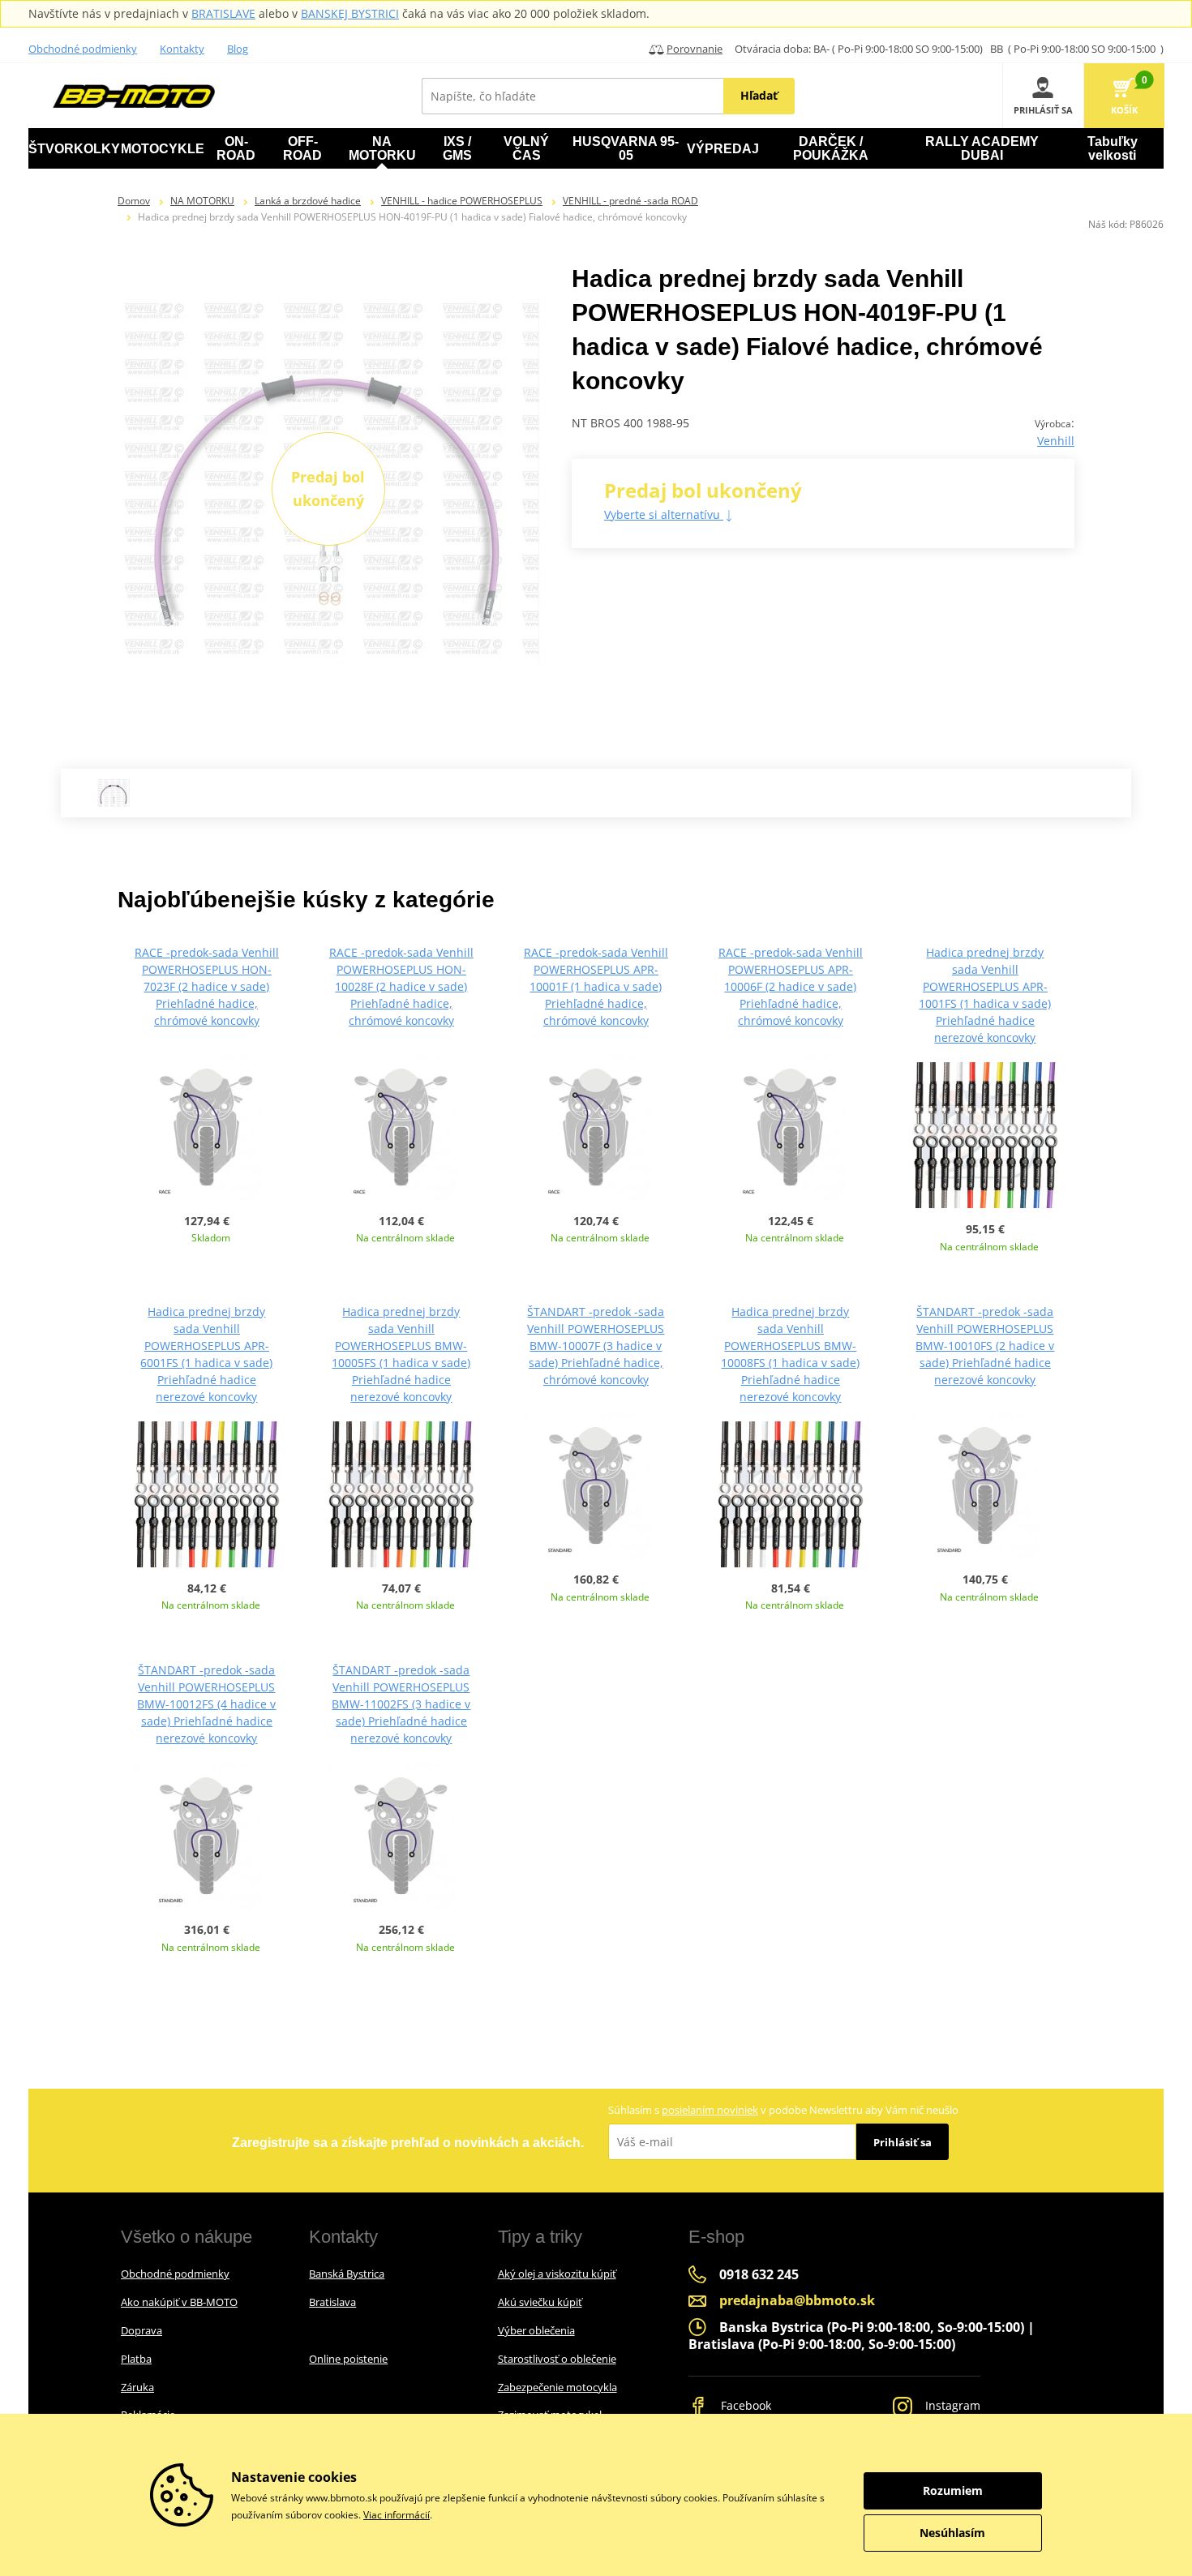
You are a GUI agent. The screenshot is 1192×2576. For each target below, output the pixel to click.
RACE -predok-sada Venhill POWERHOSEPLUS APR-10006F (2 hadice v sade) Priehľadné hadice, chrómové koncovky (791, 986)
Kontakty (182, 49)
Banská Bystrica (347, 2274)
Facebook (744, 2405)
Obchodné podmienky (83, 49)
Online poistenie (348, 2359)
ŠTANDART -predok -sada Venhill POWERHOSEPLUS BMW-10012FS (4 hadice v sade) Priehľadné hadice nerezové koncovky (206, 1704)
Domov (134, 201)
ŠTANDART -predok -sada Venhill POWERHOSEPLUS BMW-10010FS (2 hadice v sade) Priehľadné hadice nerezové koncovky (985, 1346)
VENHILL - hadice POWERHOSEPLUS (462, 201)
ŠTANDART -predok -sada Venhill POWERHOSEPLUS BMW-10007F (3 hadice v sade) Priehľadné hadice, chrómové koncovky (596, 1346)
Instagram (951, 2405)
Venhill (1056, 441)
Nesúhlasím (952, 2533)
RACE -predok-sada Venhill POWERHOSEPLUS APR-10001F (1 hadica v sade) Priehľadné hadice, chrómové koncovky (596, 986)
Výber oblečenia (536, 2330)
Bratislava (332, 2302)
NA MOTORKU (202, 201)
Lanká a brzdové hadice (308, 201)
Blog (238, 49)
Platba (136, 2359)
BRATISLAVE (223, 13)
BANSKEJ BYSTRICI (350, 13)
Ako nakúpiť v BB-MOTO (179, 2302)
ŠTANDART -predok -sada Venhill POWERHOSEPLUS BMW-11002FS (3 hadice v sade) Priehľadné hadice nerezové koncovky (401, 1704)
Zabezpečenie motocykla (557, 2387)
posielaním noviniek (710, 2110)
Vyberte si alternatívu (664, 514)
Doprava (141, 2330)
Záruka (137, 2387)
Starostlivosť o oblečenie (557, 2359)
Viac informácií (397, 2515)
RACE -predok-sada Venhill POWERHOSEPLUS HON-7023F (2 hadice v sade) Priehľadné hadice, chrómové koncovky (207, 986)
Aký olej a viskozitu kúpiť (557, 2274)
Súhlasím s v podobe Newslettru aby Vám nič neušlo (783, 2110)
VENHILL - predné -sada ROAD (630, 201)
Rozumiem (953, 2490)
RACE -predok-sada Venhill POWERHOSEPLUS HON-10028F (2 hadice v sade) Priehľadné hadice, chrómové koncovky (401, 986)
